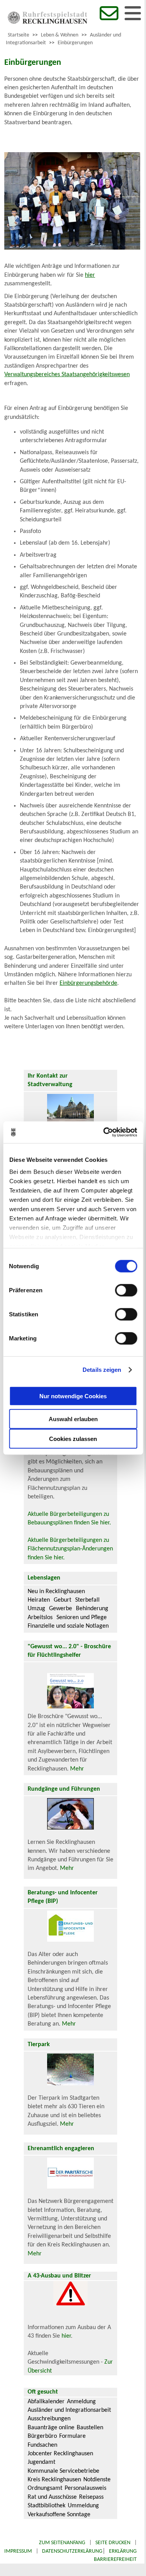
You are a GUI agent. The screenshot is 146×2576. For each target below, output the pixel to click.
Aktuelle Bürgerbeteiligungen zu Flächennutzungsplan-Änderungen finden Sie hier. (70, 1549)
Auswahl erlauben (73, 1419)
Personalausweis (85, 2488)
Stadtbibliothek (47, 2506)
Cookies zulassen (73, 1438)
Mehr (77, 1769)
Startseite (18, 35)
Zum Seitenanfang (62, 2543)
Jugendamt (41, 2462)
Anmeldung (81, 2402)
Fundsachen (42, 2445)
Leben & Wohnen (60, 35)
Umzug (36, 1609)
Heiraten (39, 1600)
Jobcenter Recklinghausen (60, 2454)
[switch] (126, 1290)
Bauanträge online (51, 2428)
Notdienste (97, 2480)
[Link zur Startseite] (47, 22)
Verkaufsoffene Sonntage (59, 2515)
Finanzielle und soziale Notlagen (68, 1626)
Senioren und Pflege (82, 1618)
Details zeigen (102, 1370)
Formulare (72, 2436)
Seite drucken (113, 2543)
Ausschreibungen (49, 2419)
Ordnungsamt (45, 2488)
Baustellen (90, 2428)
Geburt (62, 1600)
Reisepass (91, 2497)
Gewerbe (61, 1609)
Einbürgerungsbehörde (88, 983)
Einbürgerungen (75, 43)
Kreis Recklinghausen (54, 2480)
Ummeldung (83, 2506)
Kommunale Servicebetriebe (63, 2471)
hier (90, 275)
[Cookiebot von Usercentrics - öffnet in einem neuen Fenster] (104, 1132)
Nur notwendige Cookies (73, 1396)
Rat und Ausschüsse (52, 2497)
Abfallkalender (46, 2402)
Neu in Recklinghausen (56, 1592)
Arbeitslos (40, 1618)
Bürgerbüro (42, 2436)
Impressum (18, 2551)
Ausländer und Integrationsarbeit (69, 2410)
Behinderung (92, 1609)
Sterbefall (87, 1600)
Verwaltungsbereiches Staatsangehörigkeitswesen (67, 375)
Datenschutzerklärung (72, 2551)
